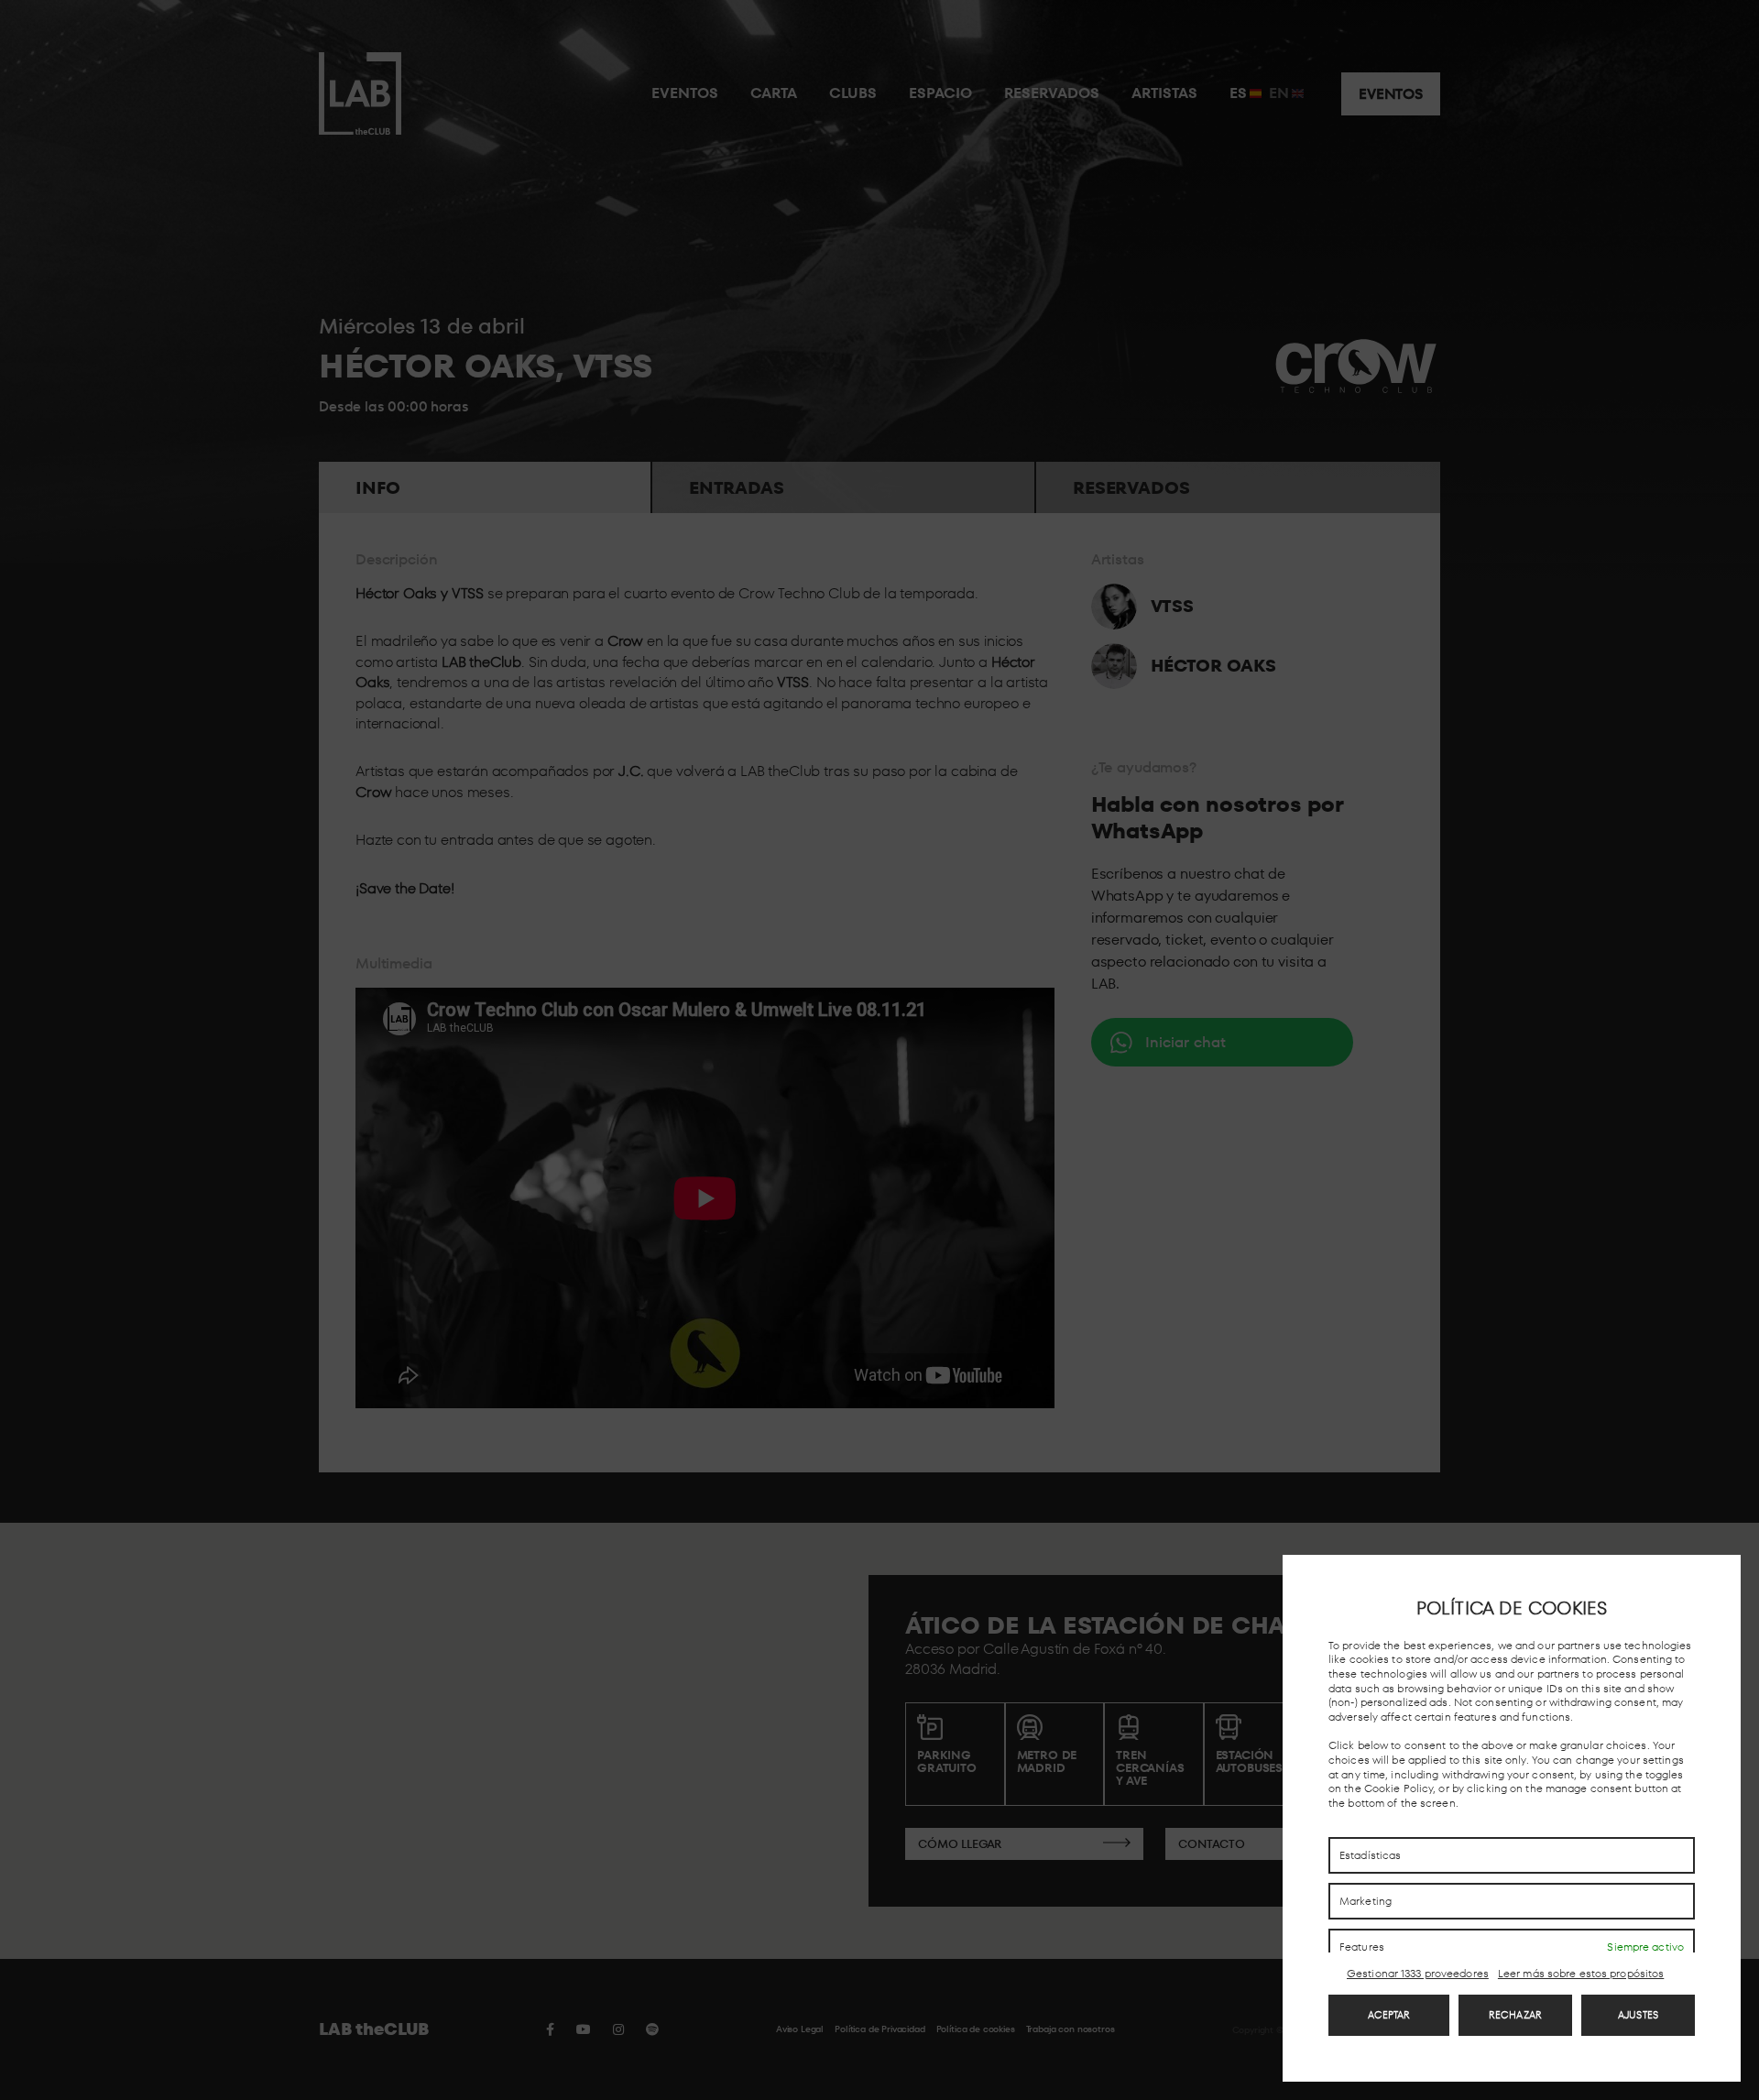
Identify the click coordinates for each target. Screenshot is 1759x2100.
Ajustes (1638, 2015)
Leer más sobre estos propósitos (1581, 1974)
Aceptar (1389, 2015)
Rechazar (1515, 2015)
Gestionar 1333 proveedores (1418, 1974)
